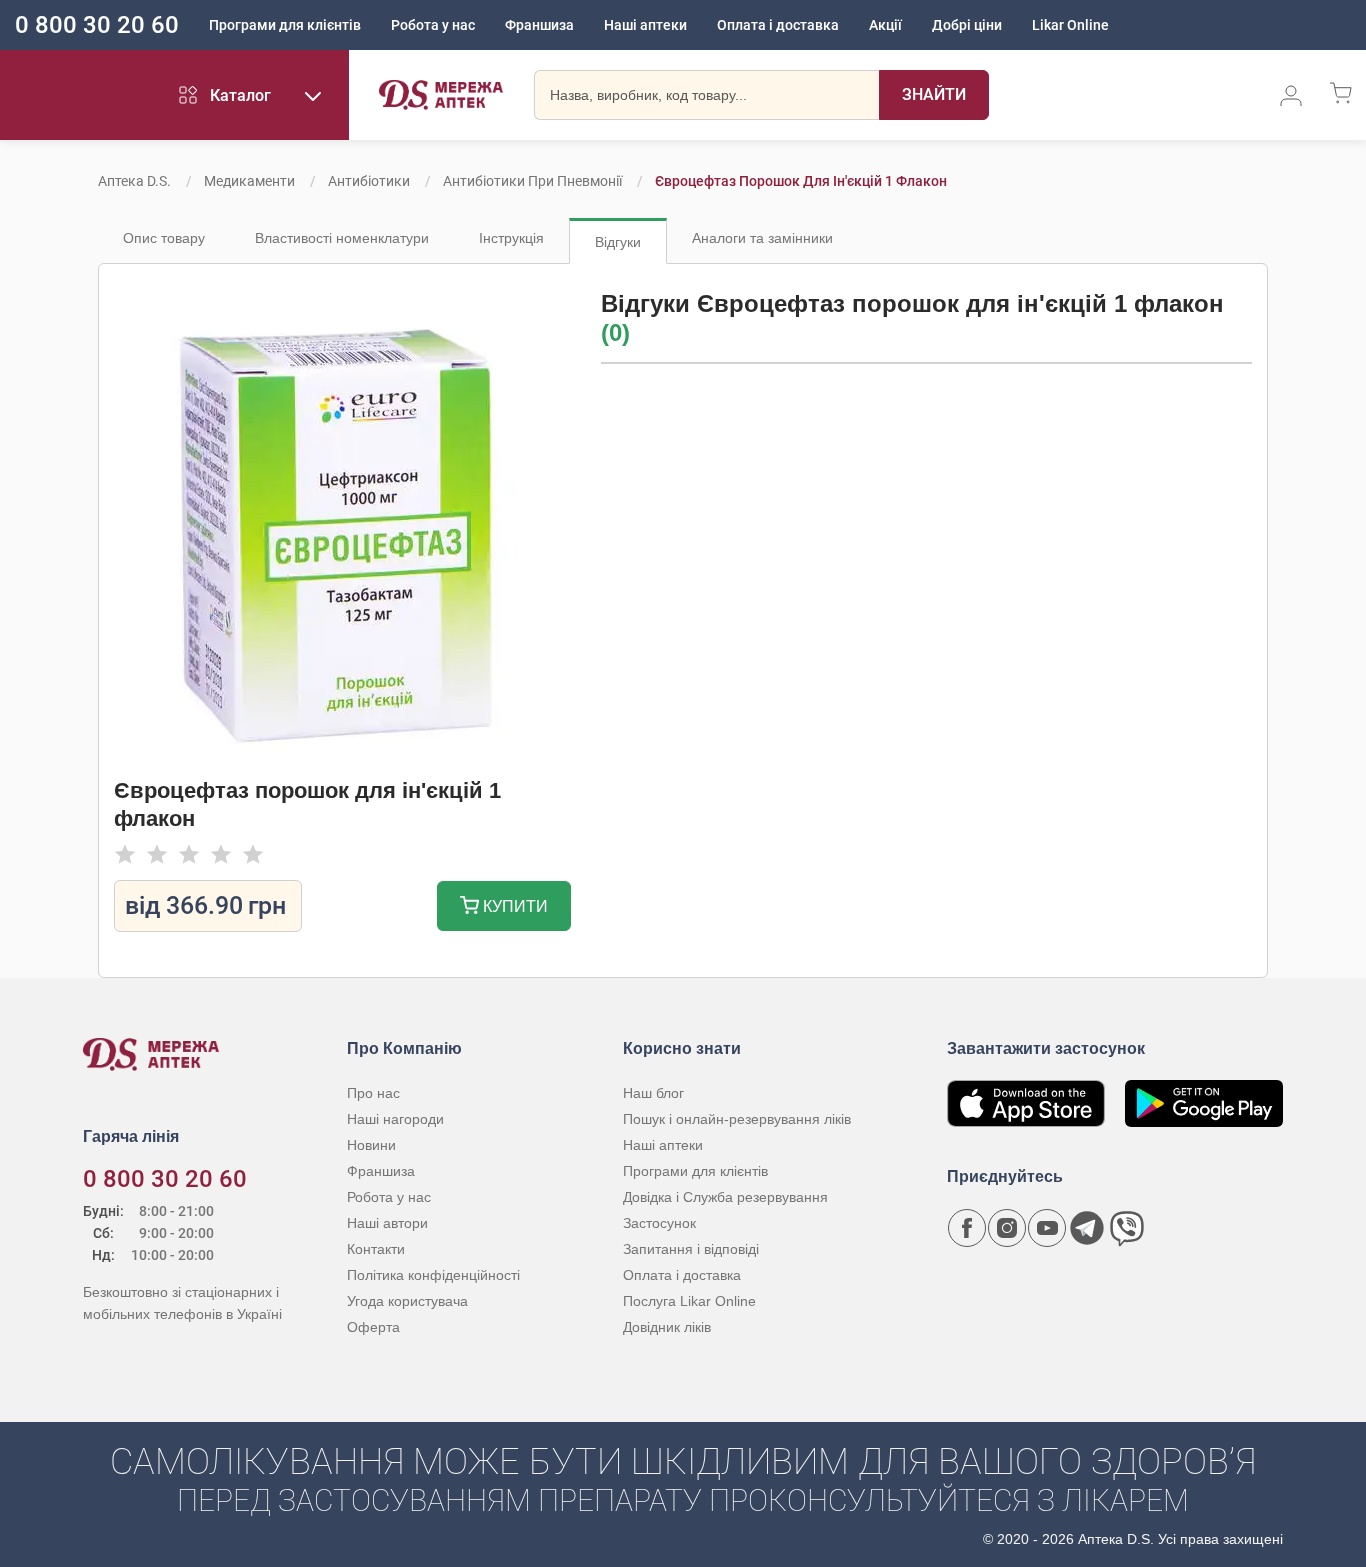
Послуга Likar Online (689, 1301)
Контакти (376, 1249)
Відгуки (618, 242)
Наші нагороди (395, 1119)
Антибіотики (369, 181)
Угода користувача (407, 1301)
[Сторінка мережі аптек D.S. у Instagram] (1007, 1228)
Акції (885, 25)
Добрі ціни (967, 25)
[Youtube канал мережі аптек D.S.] (1047, 1228)
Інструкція (511, 238)
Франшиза (539, 25)
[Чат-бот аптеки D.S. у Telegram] (1087, 1228)
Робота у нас (433, 25)
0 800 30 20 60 (97, 25)
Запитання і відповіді (691, 1249)
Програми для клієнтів (285, 25)
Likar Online (1070, 25)
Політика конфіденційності (433, 1275)
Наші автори (387, 1223)
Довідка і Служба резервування (725, 1197)
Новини (371, 1145)
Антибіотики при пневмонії (532, 181)
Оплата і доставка (778, 25)
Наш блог (653, 1093)
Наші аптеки (645, 25)
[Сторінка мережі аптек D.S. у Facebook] (967, 1228)
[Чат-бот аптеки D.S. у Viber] (1127, 1228)
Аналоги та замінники (762, 238)
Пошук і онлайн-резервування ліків (737, 1119)
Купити (513, 906)
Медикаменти (249, 181)
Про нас (373, 1093)
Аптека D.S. (134, 181)
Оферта (373, 1327)
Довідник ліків (667, 1327)
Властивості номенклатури (342, 238)
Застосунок (659, 1223)
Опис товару (164, 238)
